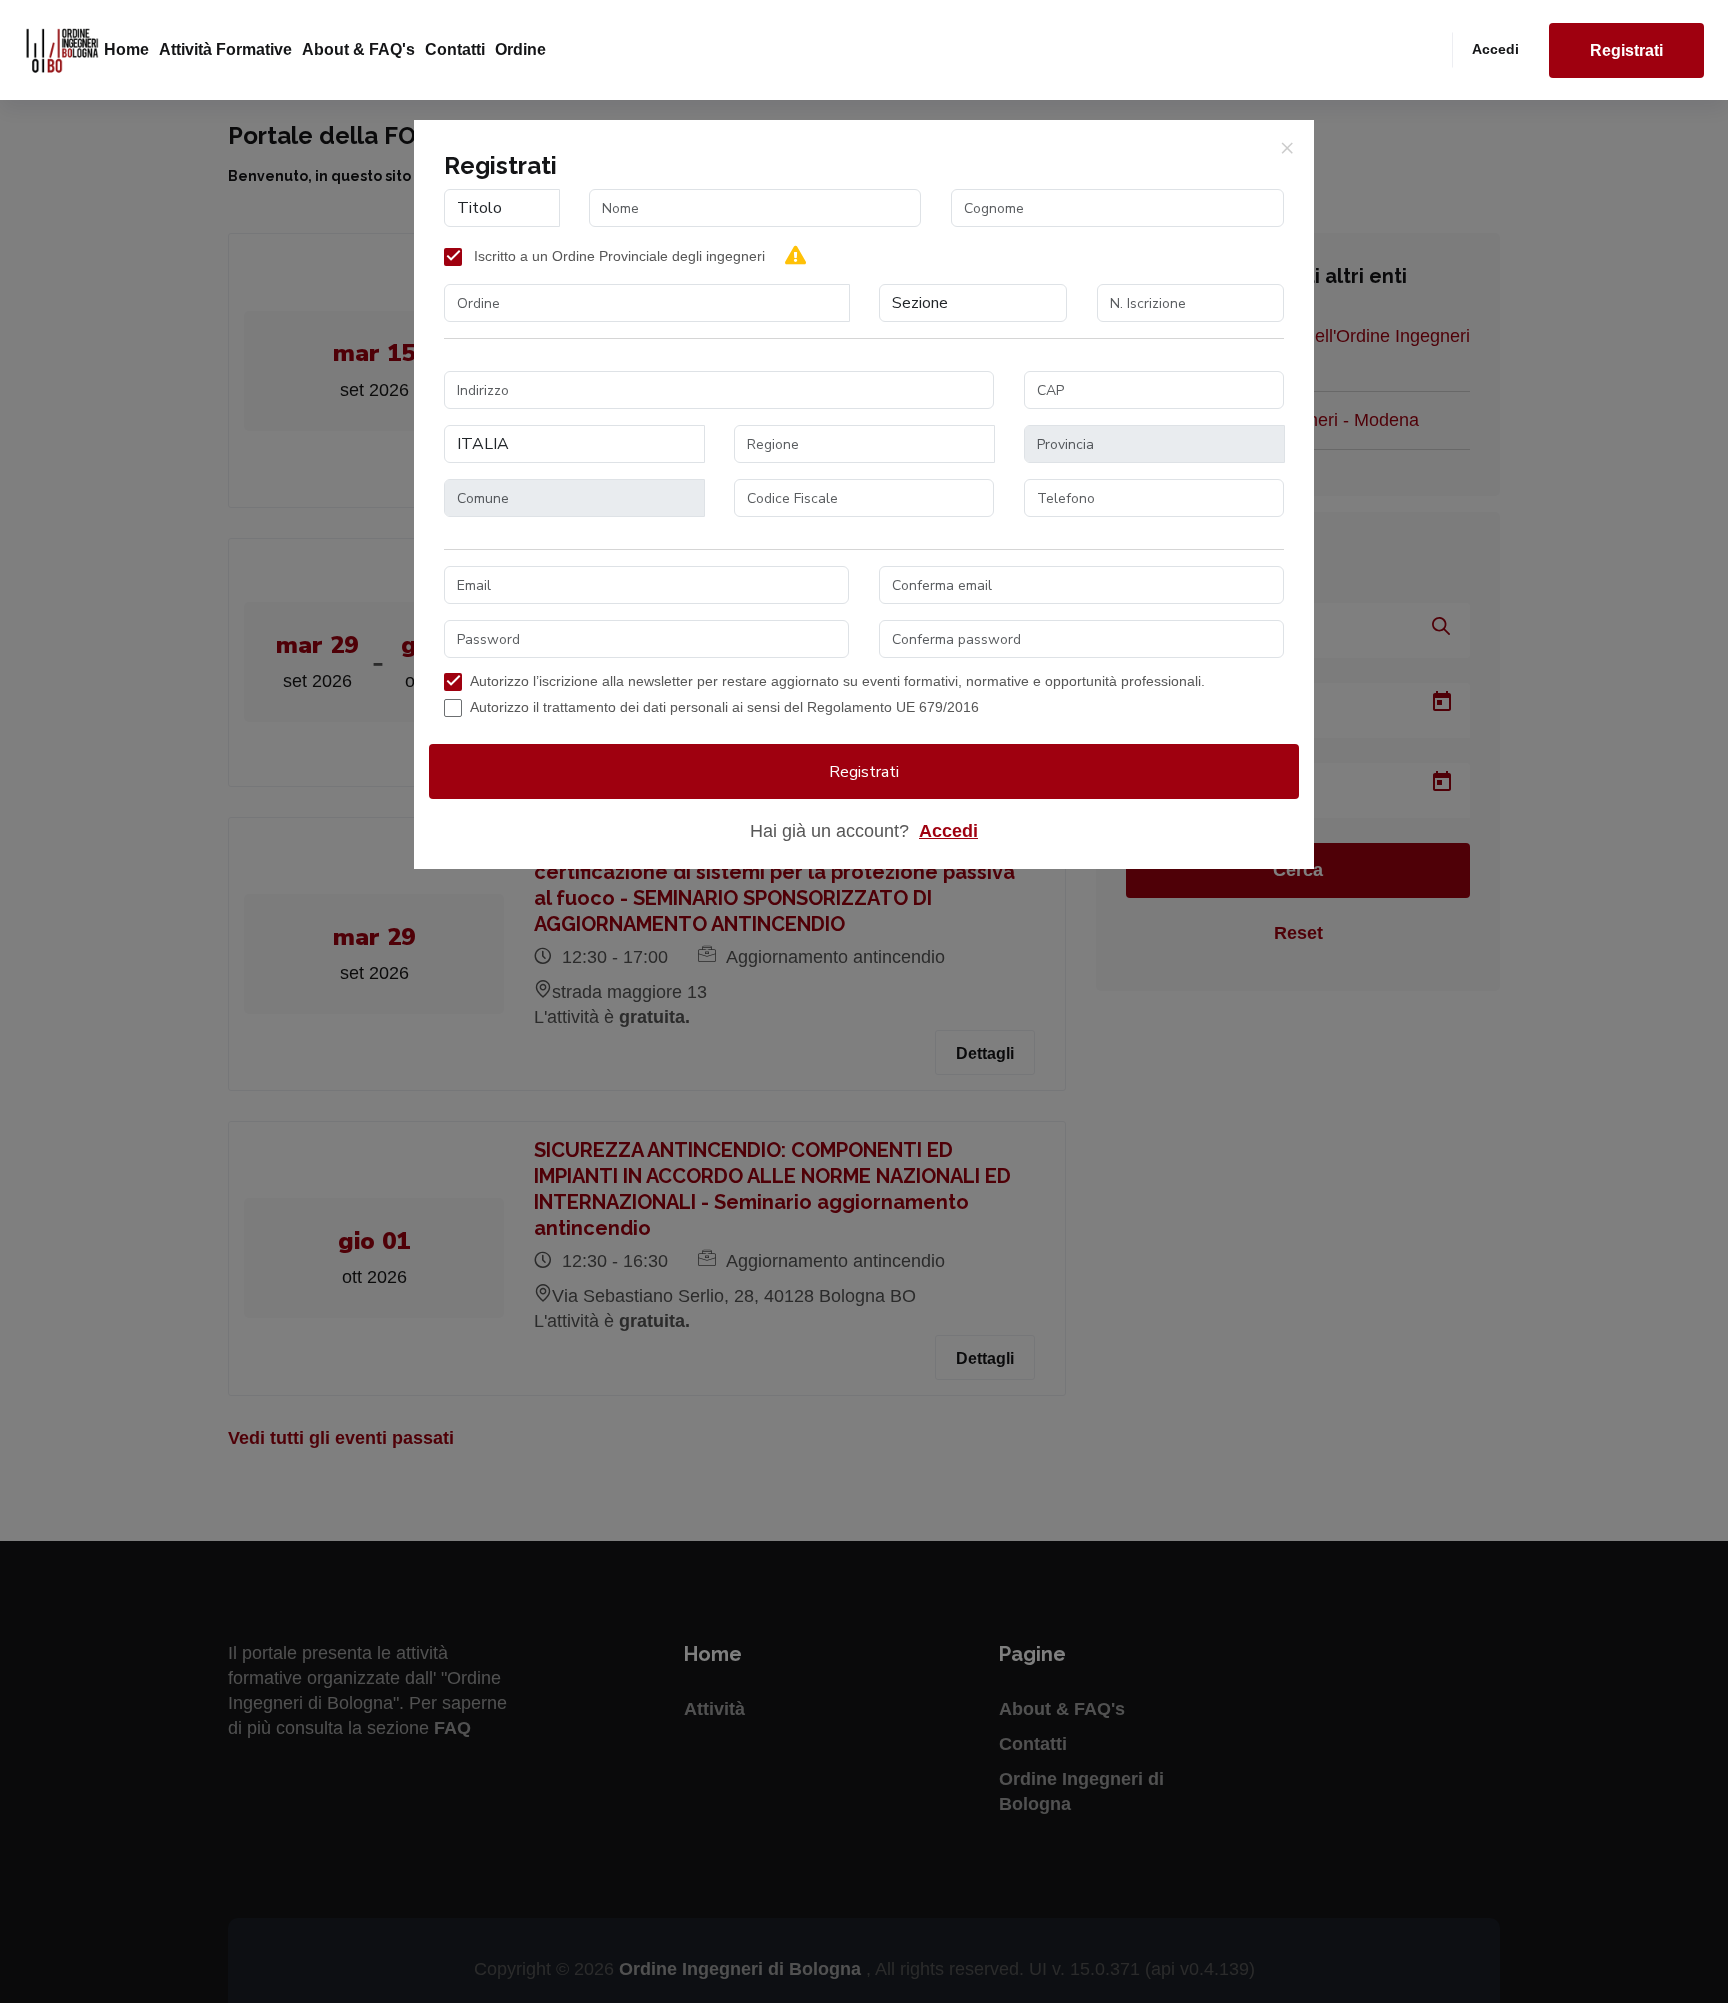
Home (126, 49)
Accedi (1495, 49)
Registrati (1626, 50)
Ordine (520, 49)
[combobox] (647, 303)
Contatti (455, 49)
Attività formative (225, 49)
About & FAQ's (358, 49)
